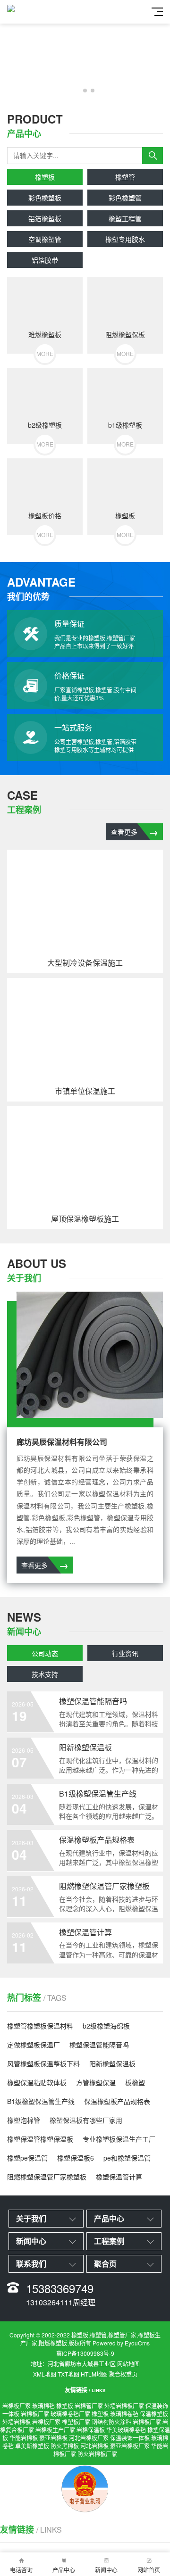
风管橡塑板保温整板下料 (43, 2063)
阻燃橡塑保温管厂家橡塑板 (47, 2177)
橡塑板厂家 (76, 2422)
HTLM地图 (94, 2374)
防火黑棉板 (65, 2446)
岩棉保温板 (91, 2430)
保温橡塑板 (154, 2414)
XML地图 (45, 2374)
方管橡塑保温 (96, 2082)
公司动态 (45, 1653)
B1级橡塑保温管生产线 (41, 2101)
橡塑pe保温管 (27, 2158)
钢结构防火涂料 (111, 2422)
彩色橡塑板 (45, 198)
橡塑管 (125, 177)
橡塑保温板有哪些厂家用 (86, 2120)
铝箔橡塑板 (45, 218)
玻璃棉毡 (43, 2406)
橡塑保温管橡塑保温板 (40, 2139)
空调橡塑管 (45, 239)
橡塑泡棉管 (24, 2120)
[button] (77, 91)
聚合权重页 (123, 2374)
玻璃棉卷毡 (124, 2414)
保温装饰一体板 (130, 2438)
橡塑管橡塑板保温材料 (40, 2026)
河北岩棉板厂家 (89, 2438)
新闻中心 (106, 2570)
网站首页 (149, 2570)
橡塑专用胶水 (125, 239)
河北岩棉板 (94, 2446)
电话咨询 (21, 2570)
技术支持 (45, 1674)
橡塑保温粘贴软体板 (37, 2082)
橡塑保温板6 (76, 2158)
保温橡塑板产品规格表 (117, 2101)
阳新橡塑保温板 (112, 2063)
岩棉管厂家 (89, 2406)
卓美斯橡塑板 (32, 2446)
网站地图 (128, 2364)
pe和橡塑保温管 (127, 2158)
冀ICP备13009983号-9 (85, 2353)
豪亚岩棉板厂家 (130, 2446)
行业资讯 (125, 1653)
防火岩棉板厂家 (97, 2454)
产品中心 (64, 2570)
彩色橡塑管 (125, 198)
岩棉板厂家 (17, 2406)
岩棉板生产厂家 (55, 2430)
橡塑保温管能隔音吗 (99, 2045)
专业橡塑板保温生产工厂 (119, 2139)
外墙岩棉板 (17, 2422)
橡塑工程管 (125, 218)
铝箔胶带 (45, 260)
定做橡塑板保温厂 (34, 2045)
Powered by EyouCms (120, 2343)
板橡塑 (135, 2082)
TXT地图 (68, 2374)
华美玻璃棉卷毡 (126, 2430)
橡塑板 (45, 177)
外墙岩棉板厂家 (124, 2406)
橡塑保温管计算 (119, 2177)
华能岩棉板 (24, 2438)
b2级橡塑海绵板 (106, 2026)
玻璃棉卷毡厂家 (70, 2414)
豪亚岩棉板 (53, 2438)
